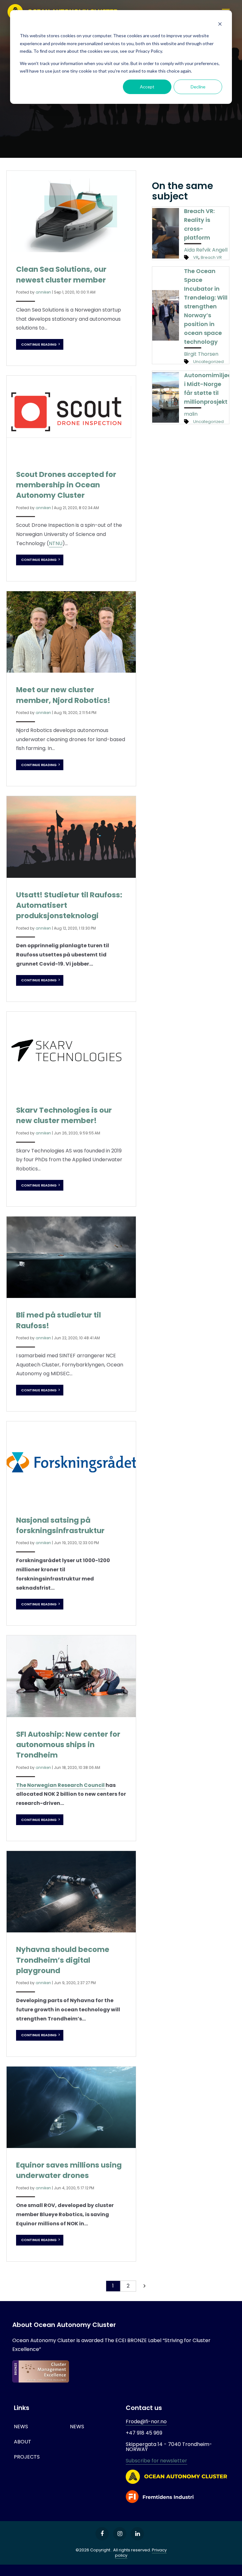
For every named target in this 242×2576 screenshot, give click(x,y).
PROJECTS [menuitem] (27, 2457)
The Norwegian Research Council (61, 1785)
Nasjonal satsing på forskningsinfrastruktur (60, 1525)
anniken (43, 292)
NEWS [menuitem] (21, 2427)
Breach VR (211, 257)
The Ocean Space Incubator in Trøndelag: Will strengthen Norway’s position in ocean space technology (206, 306)
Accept (147, 87)
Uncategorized (208, 362)
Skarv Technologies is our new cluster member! (64, 1115)
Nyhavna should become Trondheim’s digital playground (63, 1960)
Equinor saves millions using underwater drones (69, 2170)
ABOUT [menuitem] (23, 2442)
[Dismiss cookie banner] (220, 24)
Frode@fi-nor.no (146, 2421)
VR (196, 257)
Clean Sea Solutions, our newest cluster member (61, 274)
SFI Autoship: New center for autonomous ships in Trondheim (68, 1745)
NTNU (56, 543)
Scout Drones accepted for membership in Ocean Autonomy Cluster (66, 485)
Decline (198, 87)
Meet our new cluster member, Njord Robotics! (63, 695)
